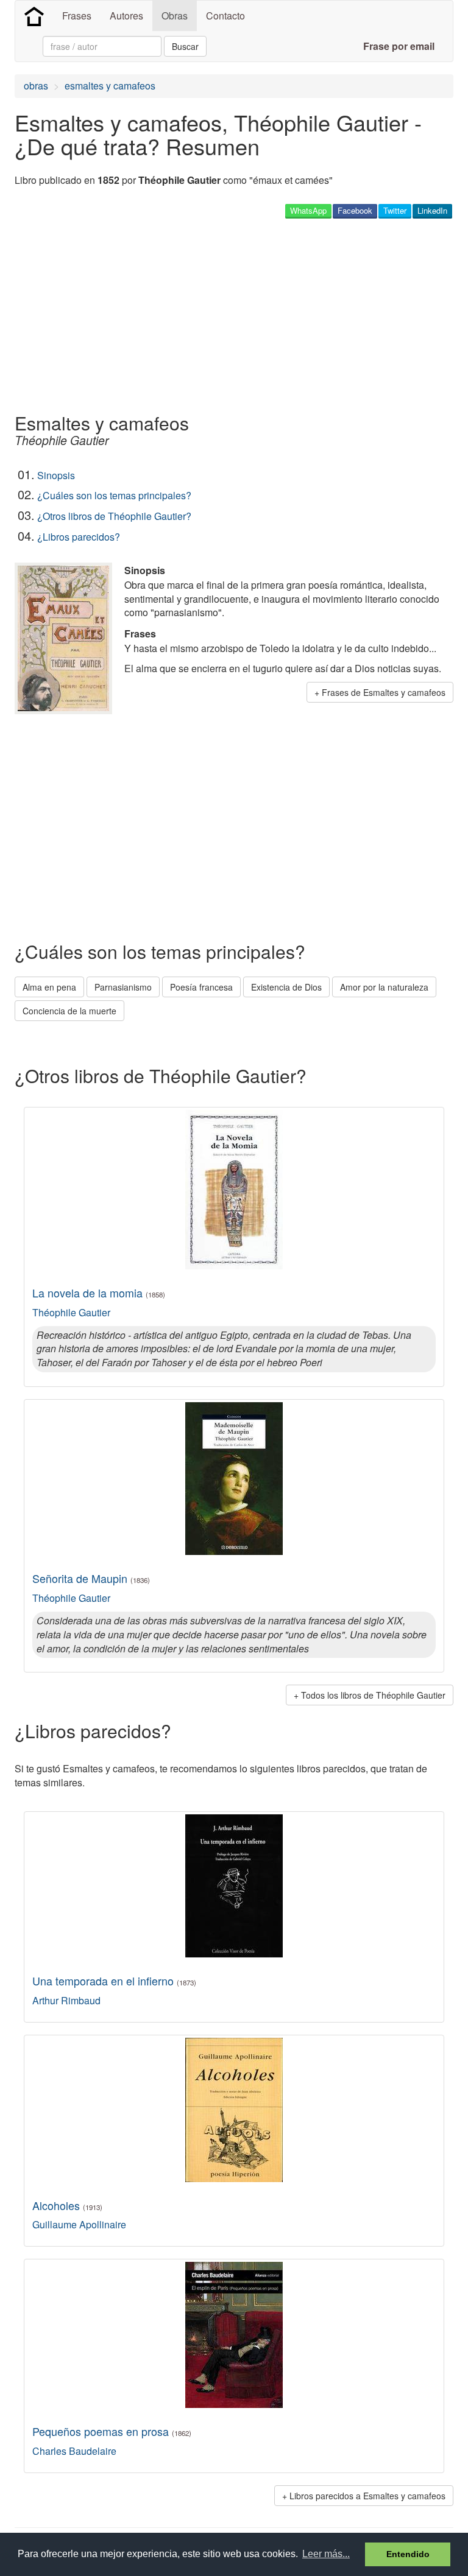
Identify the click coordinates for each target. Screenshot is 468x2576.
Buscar (185, 46)
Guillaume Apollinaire (79, 2224)
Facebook (355, 210)
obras (36, 86)
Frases (77, 16)
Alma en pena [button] (49, 987)
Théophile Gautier (71, 1312)
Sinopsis (56, 475)
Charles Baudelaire (74, 2451)
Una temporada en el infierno (114, 1981)
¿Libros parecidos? (79, 537)
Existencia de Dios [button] (286, 987)
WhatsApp (308, 210)
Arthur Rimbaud (66, 2000)
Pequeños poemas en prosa (112, 2431)
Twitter (395, 210)
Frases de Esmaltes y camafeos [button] (384, 692)
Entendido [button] (408, 2554)
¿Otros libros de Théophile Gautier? (114, 516)
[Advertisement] (157, 315)
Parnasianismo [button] (123, 987)
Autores (126, 16)
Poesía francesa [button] (201, 987)
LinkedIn (432, 210)
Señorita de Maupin (91, 1578)
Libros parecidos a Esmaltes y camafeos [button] (367, 2496)
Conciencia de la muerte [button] (69, 1011)
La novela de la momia (99, 1293)
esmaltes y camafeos (110, 86)
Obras (175, 16)
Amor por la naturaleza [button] (384, 987)
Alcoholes (67, 2205)
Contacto (225, 16)
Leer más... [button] (326, 2554)
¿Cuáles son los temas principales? (114, 495)
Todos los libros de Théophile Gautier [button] (373, 1695)
